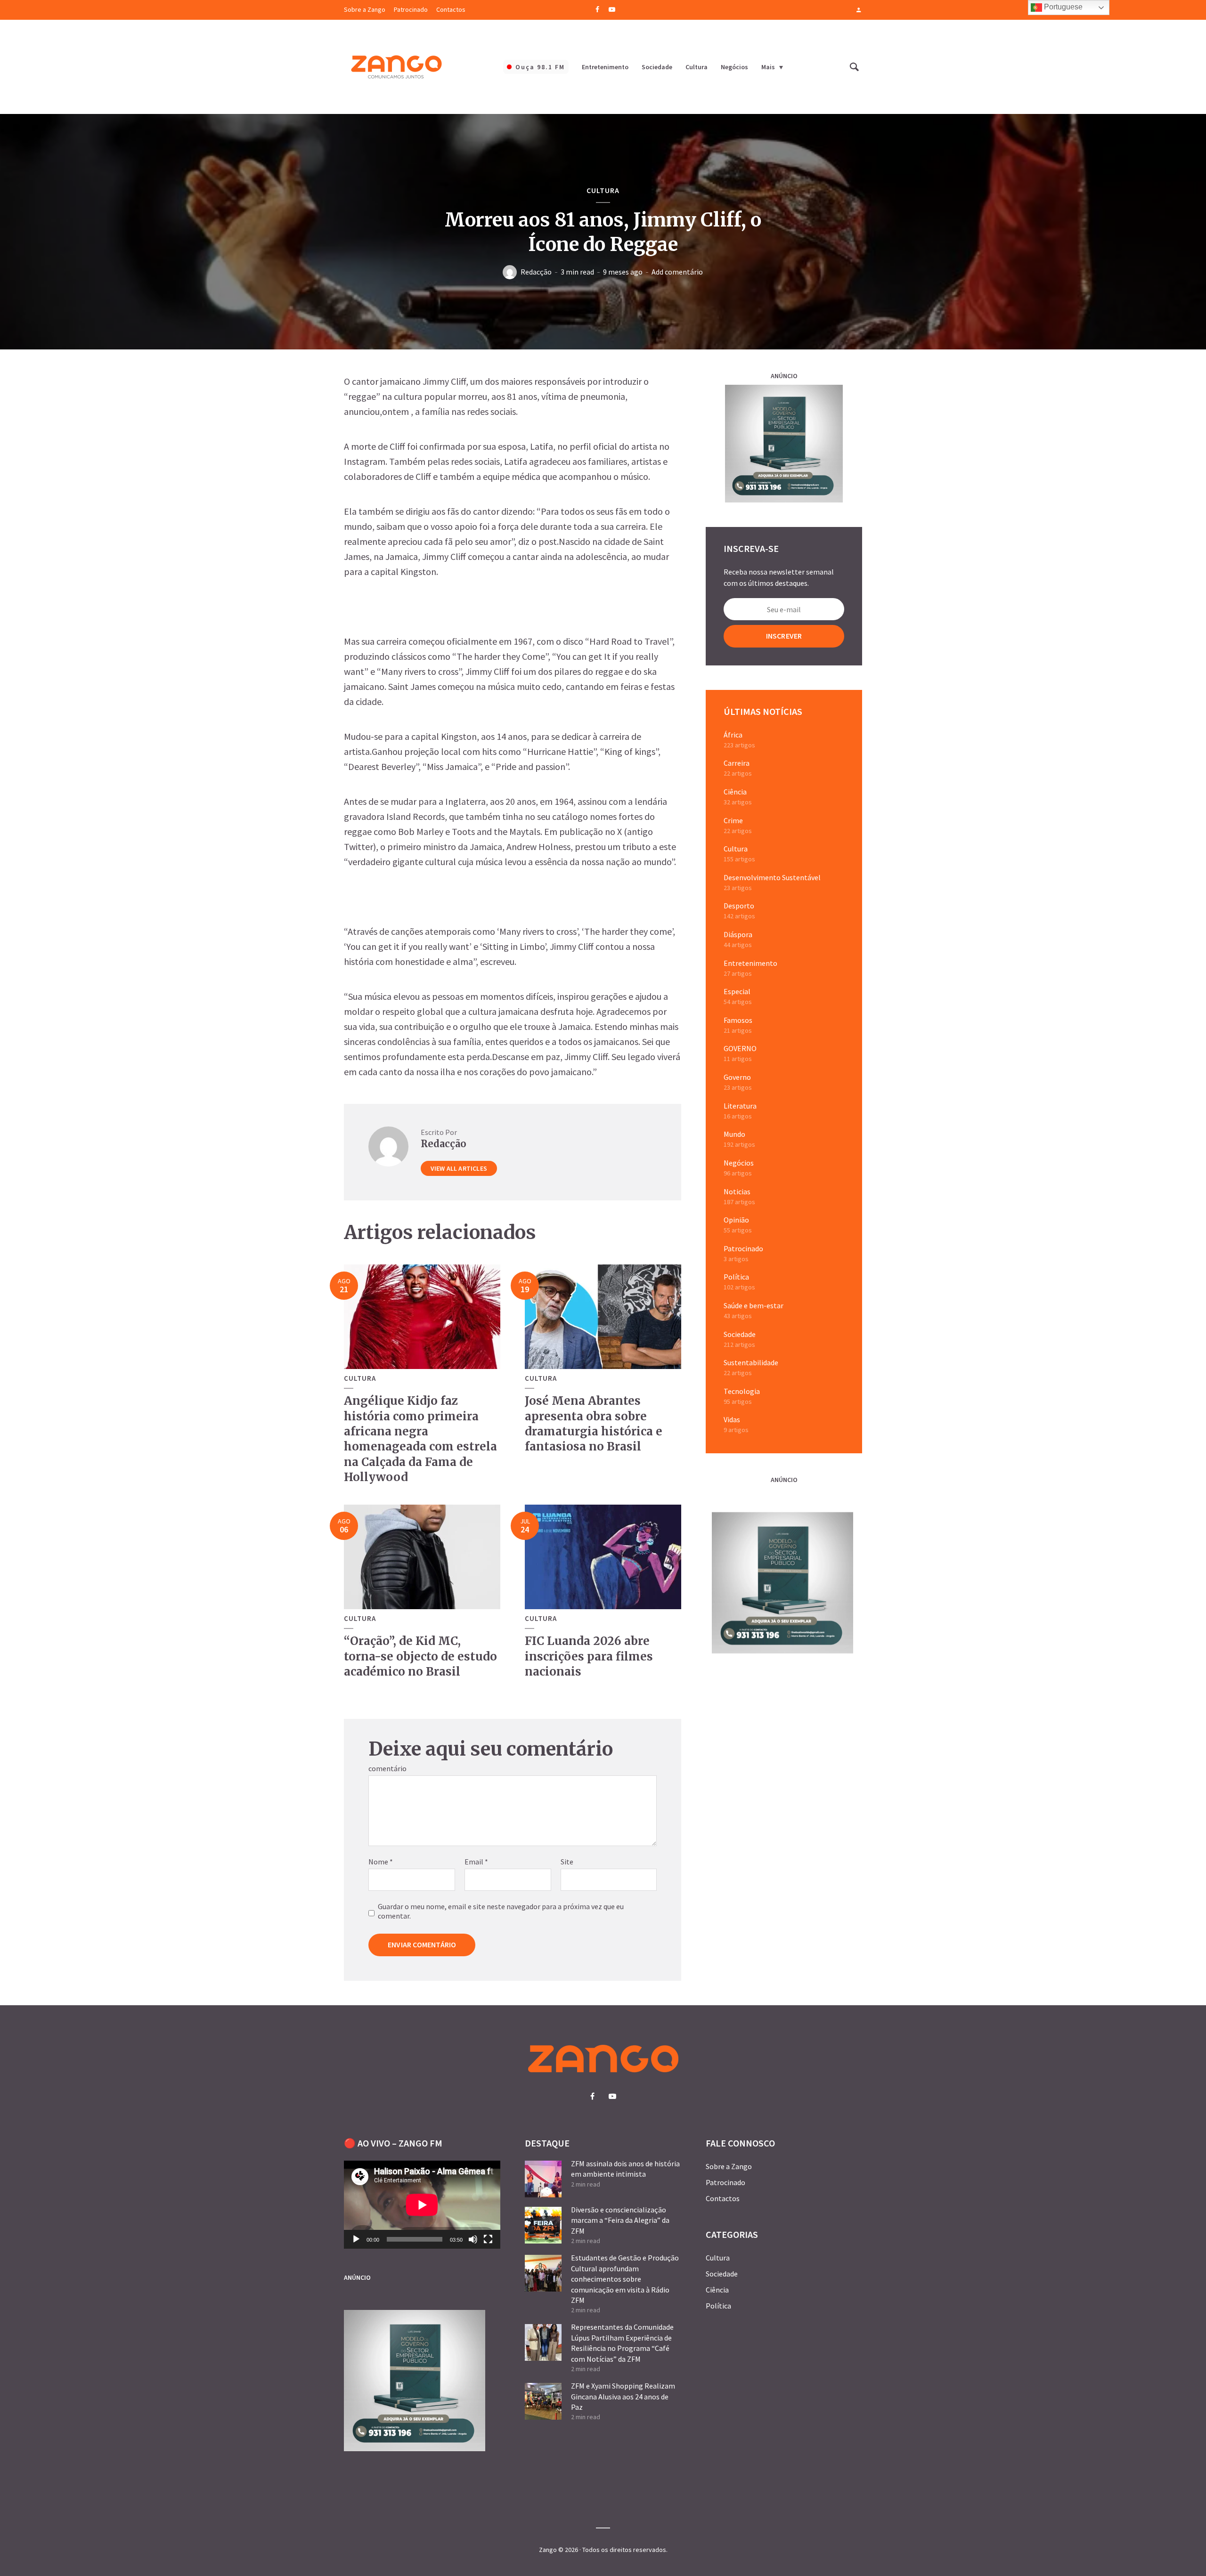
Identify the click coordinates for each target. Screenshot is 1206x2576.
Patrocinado (411, 9)
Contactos (451, 9)
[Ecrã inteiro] (488, 2239)
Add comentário (677, 272)
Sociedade (657, 67)
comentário (387, 1768)
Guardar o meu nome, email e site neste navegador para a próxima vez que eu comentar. (501, 1911)
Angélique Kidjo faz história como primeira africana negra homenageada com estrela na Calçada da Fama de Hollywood (420, 1439)
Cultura (697, 67)
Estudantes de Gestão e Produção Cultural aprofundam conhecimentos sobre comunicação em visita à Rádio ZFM (625, 2279)
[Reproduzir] (356, 2239)
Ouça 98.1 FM (540, 67)
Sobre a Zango (365, 9)
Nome (381, 1862)
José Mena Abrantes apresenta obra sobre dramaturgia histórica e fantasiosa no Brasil (594, 1424)
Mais (768, 67)
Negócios (734, 67)
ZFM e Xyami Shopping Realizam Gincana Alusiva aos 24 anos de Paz (623, 2396)
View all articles (459, 1168)
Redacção (536, 272)
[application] (422, 2205)
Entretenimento (605, 67)
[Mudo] (473, 2239)
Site (567, 1862)
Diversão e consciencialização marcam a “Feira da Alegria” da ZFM (620, 2220)
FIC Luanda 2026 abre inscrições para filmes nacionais (589, 1656)
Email (476, 1862)
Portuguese (1062, 7)
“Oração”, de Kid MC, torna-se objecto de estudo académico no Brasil (420, 1656)
